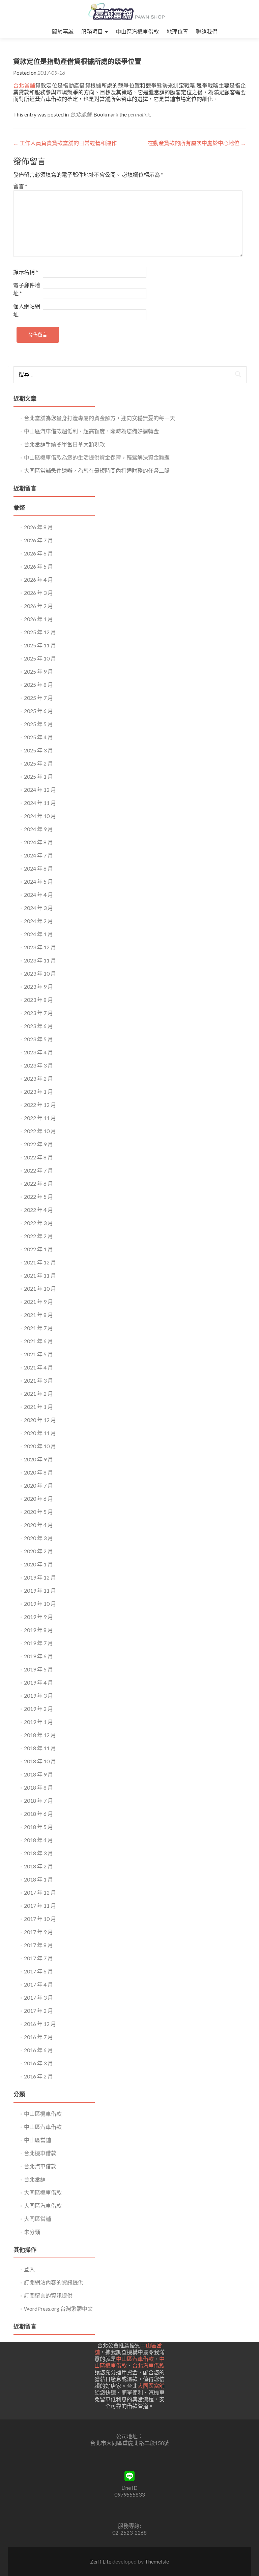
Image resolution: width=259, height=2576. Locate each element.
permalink (139, 114)
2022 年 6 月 (38, 1183)
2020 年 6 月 (38, 1499)
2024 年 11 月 (40, 803)
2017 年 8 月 (38, 1945)
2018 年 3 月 (38, 1853)
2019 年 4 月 (38, 1682)
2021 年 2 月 (38, 1394)
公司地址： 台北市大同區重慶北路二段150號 (130, 2439)
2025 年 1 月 (38, 776)
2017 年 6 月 (38, 1971)
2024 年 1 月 (38, 934)
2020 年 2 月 (38, 1551)
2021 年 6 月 (38, 1341)
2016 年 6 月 (38, 2050)
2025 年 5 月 (38, 724)
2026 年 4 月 (38, 580)
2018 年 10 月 (40, 1761)
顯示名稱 (26, 272)
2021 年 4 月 (38, 1367)
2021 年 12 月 (40, 1262)
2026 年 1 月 (38, 619)
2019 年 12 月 (40, 1577)
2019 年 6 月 (38, 1656)
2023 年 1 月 (38, 1092)
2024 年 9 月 (38, 829)
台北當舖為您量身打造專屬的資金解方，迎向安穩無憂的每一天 (99, 418)
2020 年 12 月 (40, 1420)
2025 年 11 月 (40, 645)
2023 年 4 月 (38, 1052)
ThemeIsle (157, 2561)
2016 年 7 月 (38, 2037)
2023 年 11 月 (40, 960)
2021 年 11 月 (40, 1275)
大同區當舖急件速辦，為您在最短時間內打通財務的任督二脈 (97, 470)
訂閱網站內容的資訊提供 (54, 2282)
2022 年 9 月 (38, 1144)
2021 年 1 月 (38, 1407)
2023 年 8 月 (38, 1000)
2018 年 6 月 (38, 1814)
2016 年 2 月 (38, 2076)
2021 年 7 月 (38, 1328)
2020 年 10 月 (40, 1446)
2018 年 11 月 (40, 1748)
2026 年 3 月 (38, 593)
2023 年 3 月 (38, 1065)
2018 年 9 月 (38, 1774)
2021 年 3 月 (38, 1380)
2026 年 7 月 (38, 540)
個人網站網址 (27, 310)
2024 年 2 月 (38, 921)
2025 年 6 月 (38, 711)
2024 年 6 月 (38, 868)
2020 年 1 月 (38, 1564)
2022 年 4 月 (38, 1210)
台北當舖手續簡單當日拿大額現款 (64, 444)
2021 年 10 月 (40, 1289)
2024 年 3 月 (38, 908)
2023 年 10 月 (40, 973)
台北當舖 (24, 85)
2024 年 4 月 (38, 895)
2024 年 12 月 (40, 790)
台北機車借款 (40, 2153)
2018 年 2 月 (38, 1866)
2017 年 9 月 (38, 1932)
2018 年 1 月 (38, 1879)
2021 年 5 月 (38, 1354)
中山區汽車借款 (43, 2127)
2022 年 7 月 (38, 1170)
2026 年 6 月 (38, 553)
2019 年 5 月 (38, 1669)
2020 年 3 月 (38, 1538)
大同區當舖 (37, 2219)
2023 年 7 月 (38, 1013)
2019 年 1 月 (38, 1722)
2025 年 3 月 (38, 750)
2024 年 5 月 (38, 882)
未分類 (32, 2232)
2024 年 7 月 (38, 855)
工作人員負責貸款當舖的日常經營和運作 (65, 143)
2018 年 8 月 (38, 1787)
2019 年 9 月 (38, 1617)
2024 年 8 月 (38, 842)
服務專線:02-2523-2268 (129, 2529)
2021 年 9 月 (38, 1302)
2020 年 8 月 (38, 1472)
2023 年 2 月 (38, 1078)
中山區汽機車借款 (137, 31)
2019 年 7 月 (38, 1643)
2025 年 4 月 (38, 737)
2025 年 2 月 (38, 763)
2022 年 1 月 (38, 1249)
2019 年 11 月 (40, 1590)
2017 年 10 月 (40, 1919)
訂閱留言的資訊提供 (48, 2295)
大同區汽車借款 (43, 2206)
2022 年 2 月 (38, 1236)
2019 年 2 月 (38, 1709)
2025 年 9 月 (38, 671)
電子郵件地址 (27, 289)
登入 (29, 2269)
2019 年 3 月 (38, 1696)
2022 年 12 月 (40, 1105)
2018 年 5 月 (38, 1827)
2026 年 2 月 (38, 606)
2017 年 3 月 (38, 1997)
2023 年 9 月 (38, 987)
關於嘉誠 (63, 31)
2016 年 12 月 (40, 2024)
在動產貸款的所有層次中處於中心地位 (197, 143)
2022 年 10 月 (40, 1131)
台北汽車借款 (40, 2166)
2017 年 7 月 (38, 1958)
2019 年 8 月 (38, 1630)
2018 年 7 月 (38, 1801)
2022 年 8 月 (38, 1157)
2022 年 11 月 (40, 1118)
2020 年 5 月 (38, 1512)
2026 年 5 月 (38, 566)
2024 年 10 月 (40, 816)
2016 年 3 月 (38, 2063)
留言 (20, 186)
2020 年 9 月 (38, 1459)
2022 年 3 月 (38, 1223)
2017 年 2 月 (38, 2011)
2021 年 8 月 (38, 1315)
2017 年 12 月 (40, 1892)
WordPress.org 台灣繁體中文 (58, 2309)
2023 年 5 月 (38, 1039)
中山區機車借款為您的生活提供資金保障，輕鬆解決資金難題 (97, 457)
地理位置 (177, 31)
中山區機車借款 (43, 2114)
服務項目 (92, 31)
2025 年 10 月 (40, 658)
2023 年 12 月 (40, 947)
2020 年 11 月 (40, 1433)
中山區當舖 (37, 2140)
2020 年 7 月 (38, 1485)
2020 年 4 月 (38, 1525)
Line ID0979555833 (129, 2491)
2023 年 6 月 (38, 1026)
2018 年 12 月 (40, 1735)
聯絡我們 (207, 31)
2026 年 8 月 (38, 527)
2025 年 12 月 (40, 632)
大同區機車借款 (43, 2192)
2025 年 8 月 (38, 685)
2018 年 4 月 (38, 1840)
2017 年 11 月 (40, 1906)
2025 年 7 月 (38, 698)
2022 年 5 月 (38, 1197)
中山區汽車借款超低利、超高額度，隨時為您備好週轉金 (91, 431)
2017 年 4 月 (38, 1984)
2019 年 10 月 (40, 1604)
